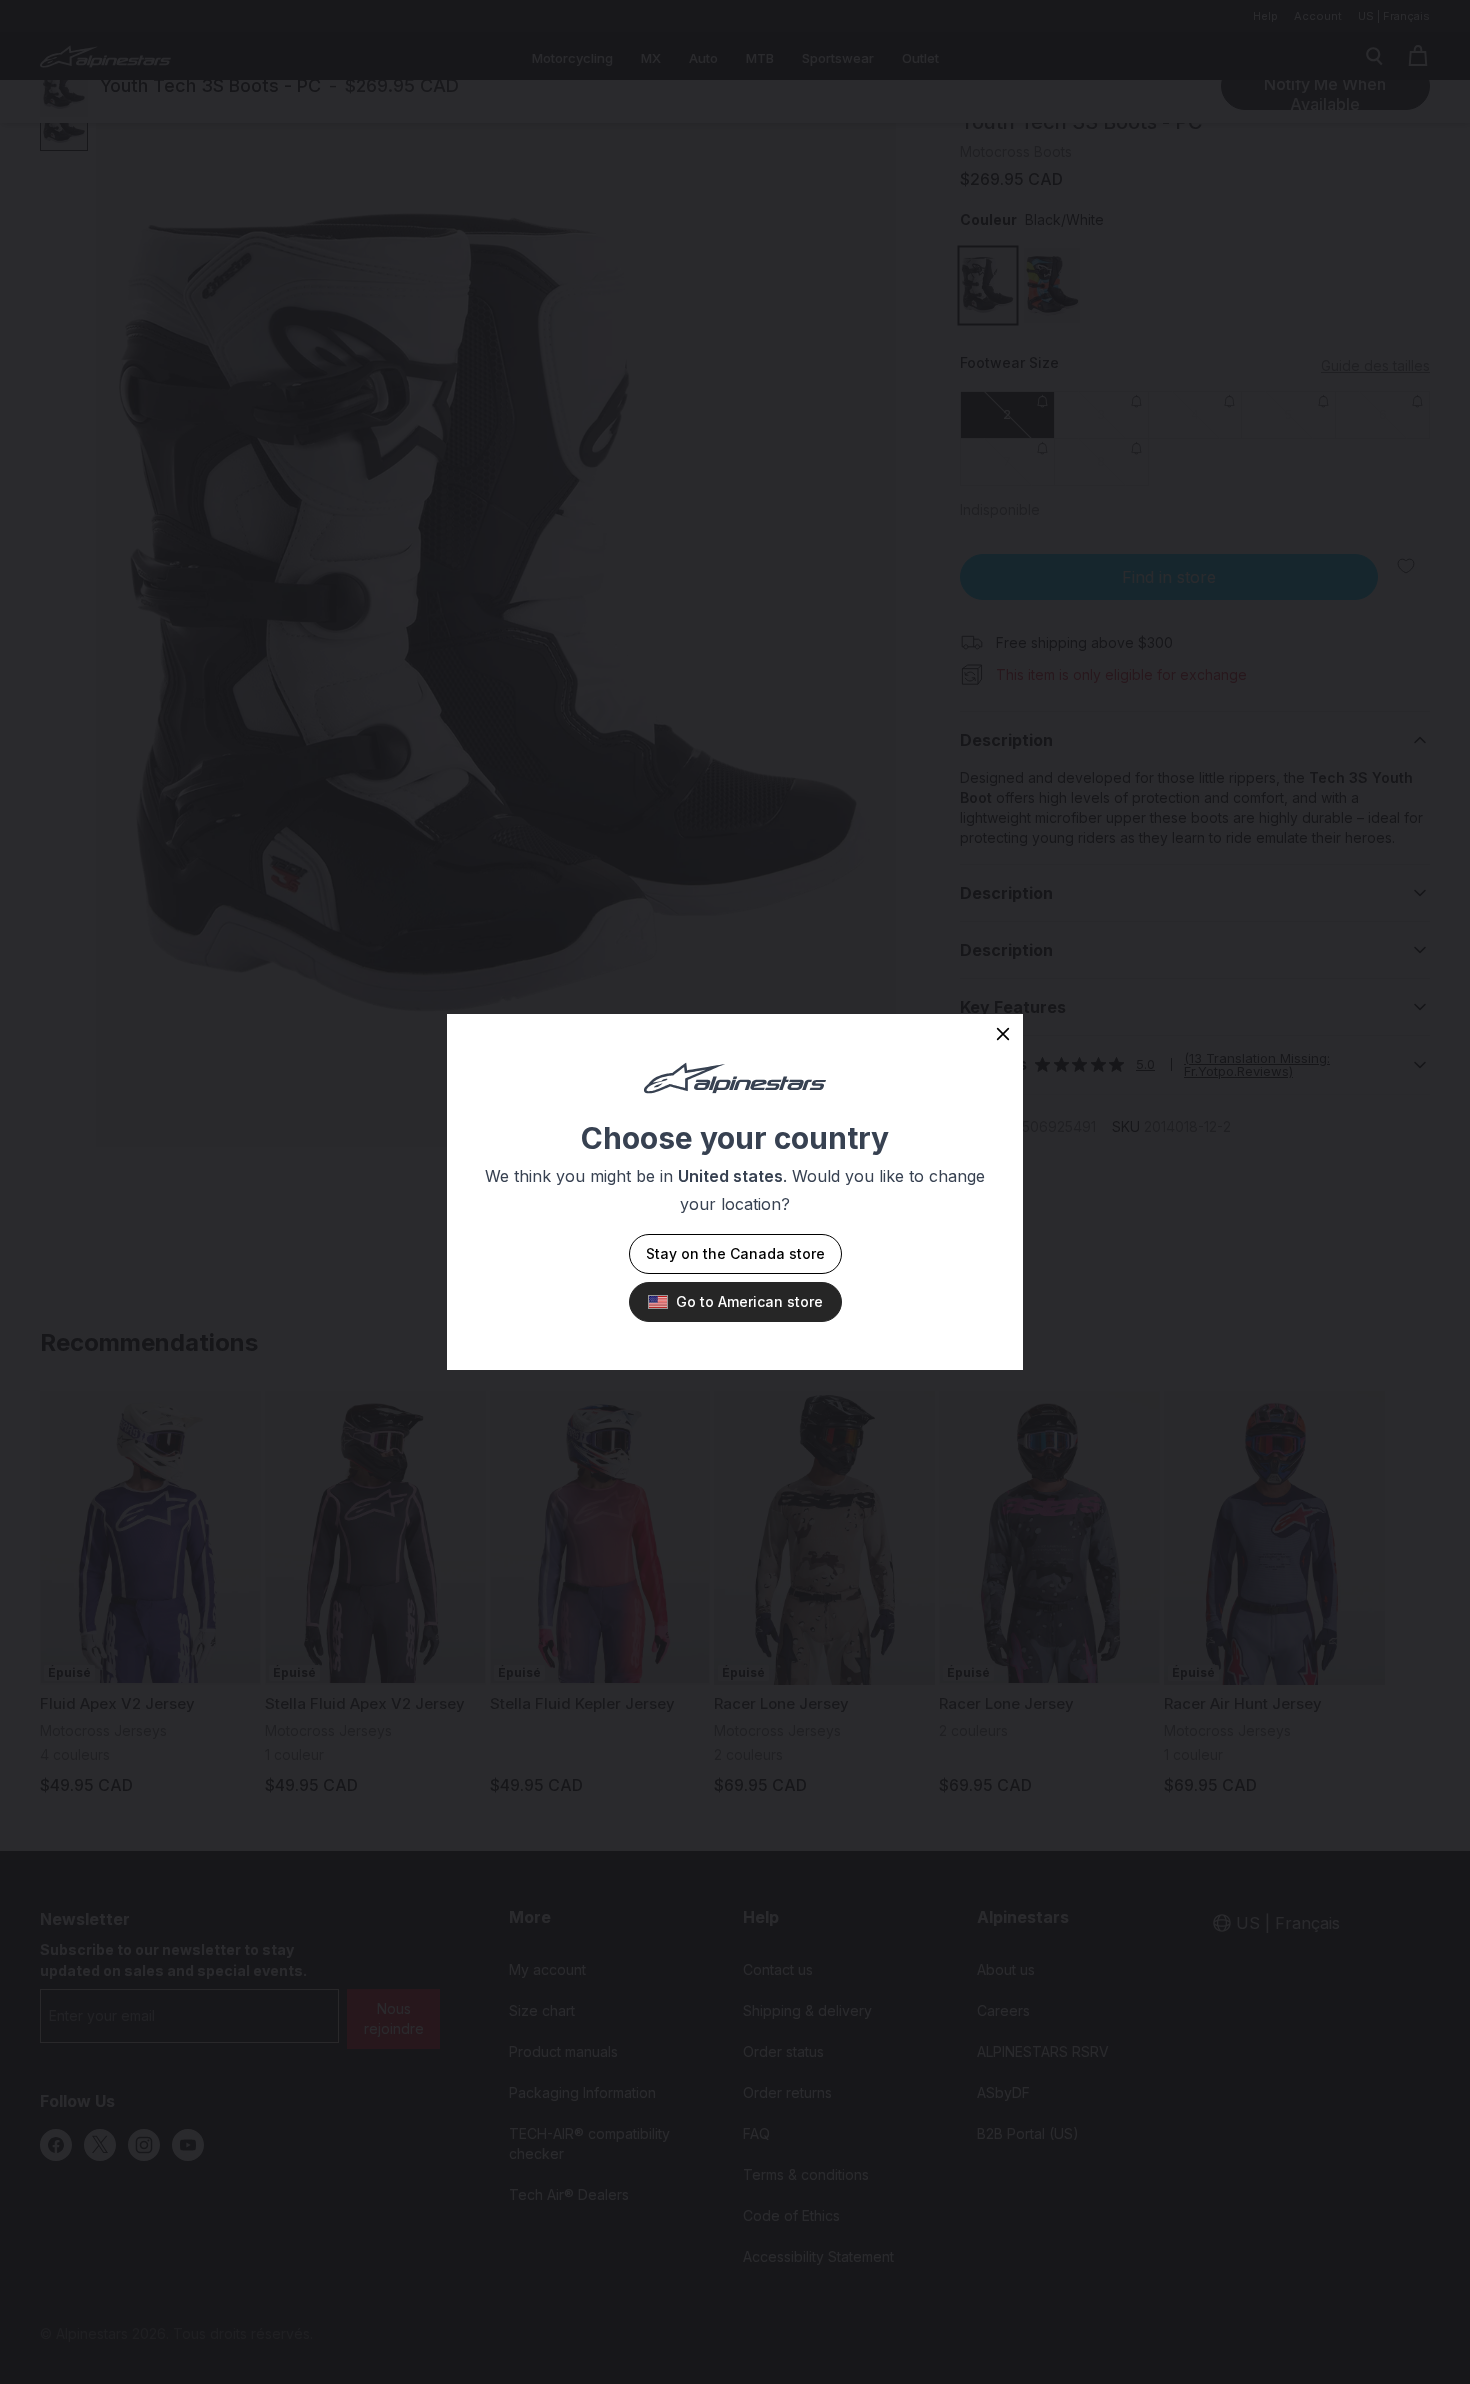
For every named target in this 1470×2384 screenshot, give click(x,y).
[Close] (1003, 1034)
